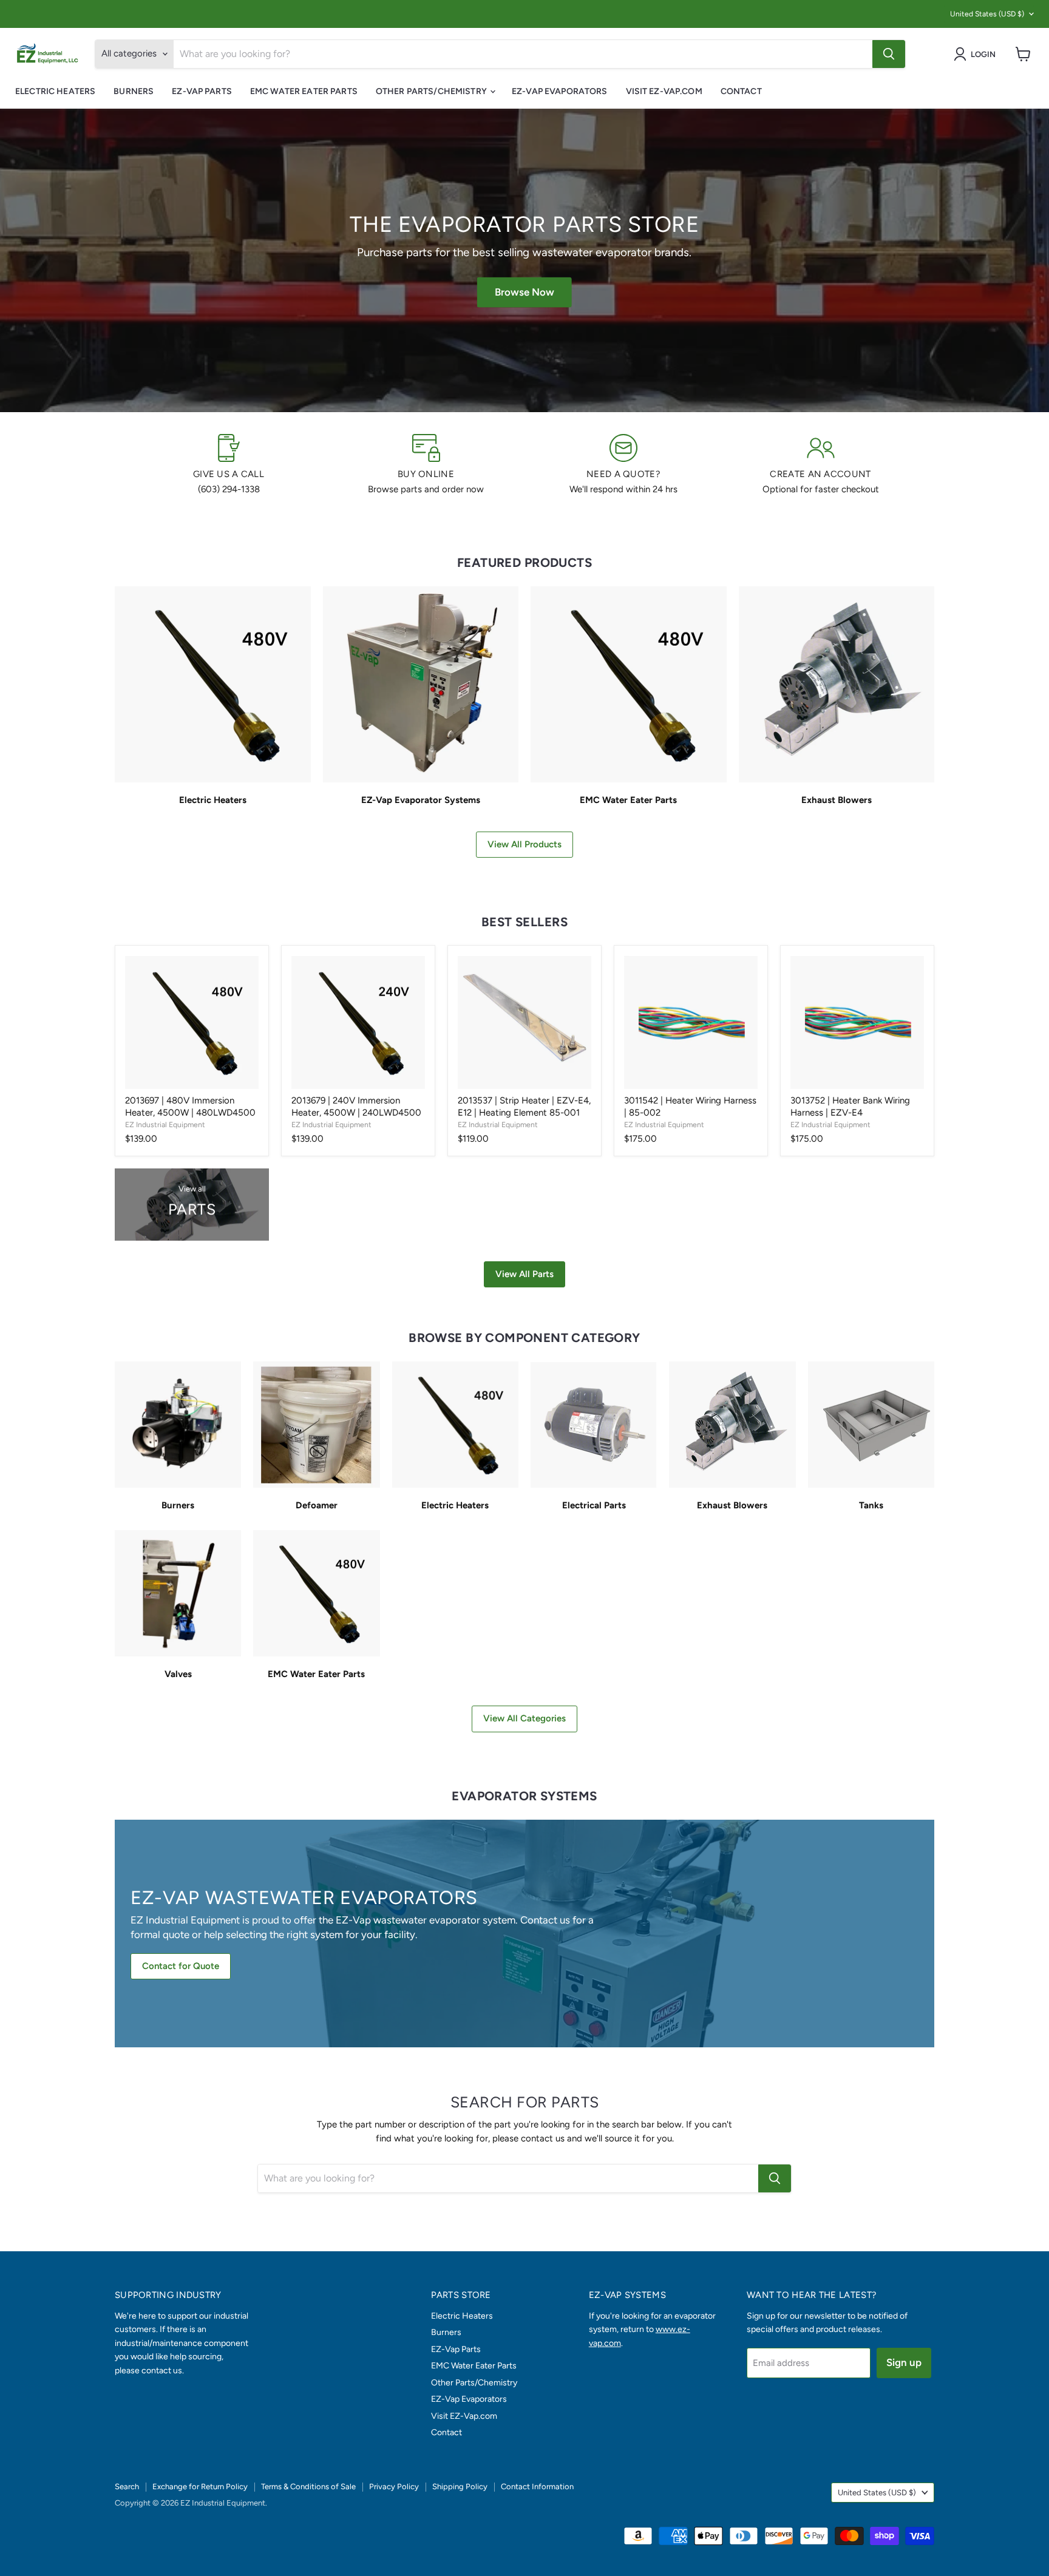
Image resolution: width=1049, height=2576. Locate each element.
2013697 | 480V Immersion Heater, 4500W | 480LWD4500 (190, 1107)
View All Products (524, 844)
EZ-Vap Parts (202, 91)
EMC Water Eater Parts (304, 91)
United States (987, 14)
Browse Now (524, 292)
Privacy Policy (394, 2486)
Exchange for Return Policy (200, 2486)
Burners (134, 91)
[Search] (889, 54)
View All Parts (524, 1274)
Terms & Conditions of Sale (308, 2486)
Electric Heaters (55, 91)
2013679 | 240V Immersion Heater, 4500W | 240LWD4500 (356, 1107)
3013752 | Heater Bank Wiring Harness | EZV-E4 (850, 1107)
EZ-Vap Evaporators (560, 91)
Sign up (904, 2362)
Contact (741, 91)
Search (127, 2486)
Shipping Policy (460, 2486)
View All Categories (524, 1718)
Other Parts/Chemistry (432, 91)
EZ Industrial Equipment (165, 1124)
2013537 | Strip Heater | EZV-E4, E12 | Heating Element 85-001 (524, 1107)
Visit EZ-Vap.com (664, 91)
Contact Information (537, 2486)
